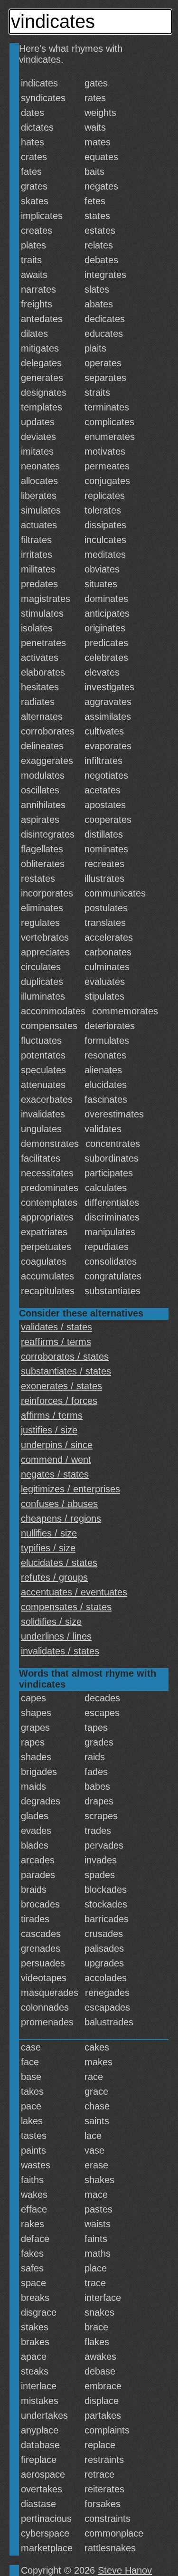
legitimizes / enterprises (70, 1489)
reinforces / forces (59, 1401)
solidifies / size (51, 1622)
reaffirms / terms (56, 1342)
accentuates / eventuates (74, 1592)
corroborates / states (65, 1356)
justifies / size (49, 1430)
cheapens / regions (61, 1518)
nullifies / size (49, 1533)
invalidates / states (60, 1651)
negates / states (55, 1474)
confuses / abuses (59, 1504)
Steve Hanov (125, 2570)
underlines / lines (56, 1636)
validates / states (56, 1327)
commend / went (56, 1460)
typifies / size (48, 1548)
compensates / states (66, 1607)
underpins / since (57, 1445)
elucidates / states (59, 1563)
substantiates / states (66, 1371)
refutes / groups (54, 1577)
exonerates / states (61, 1386)
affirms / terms (52, 1415)
